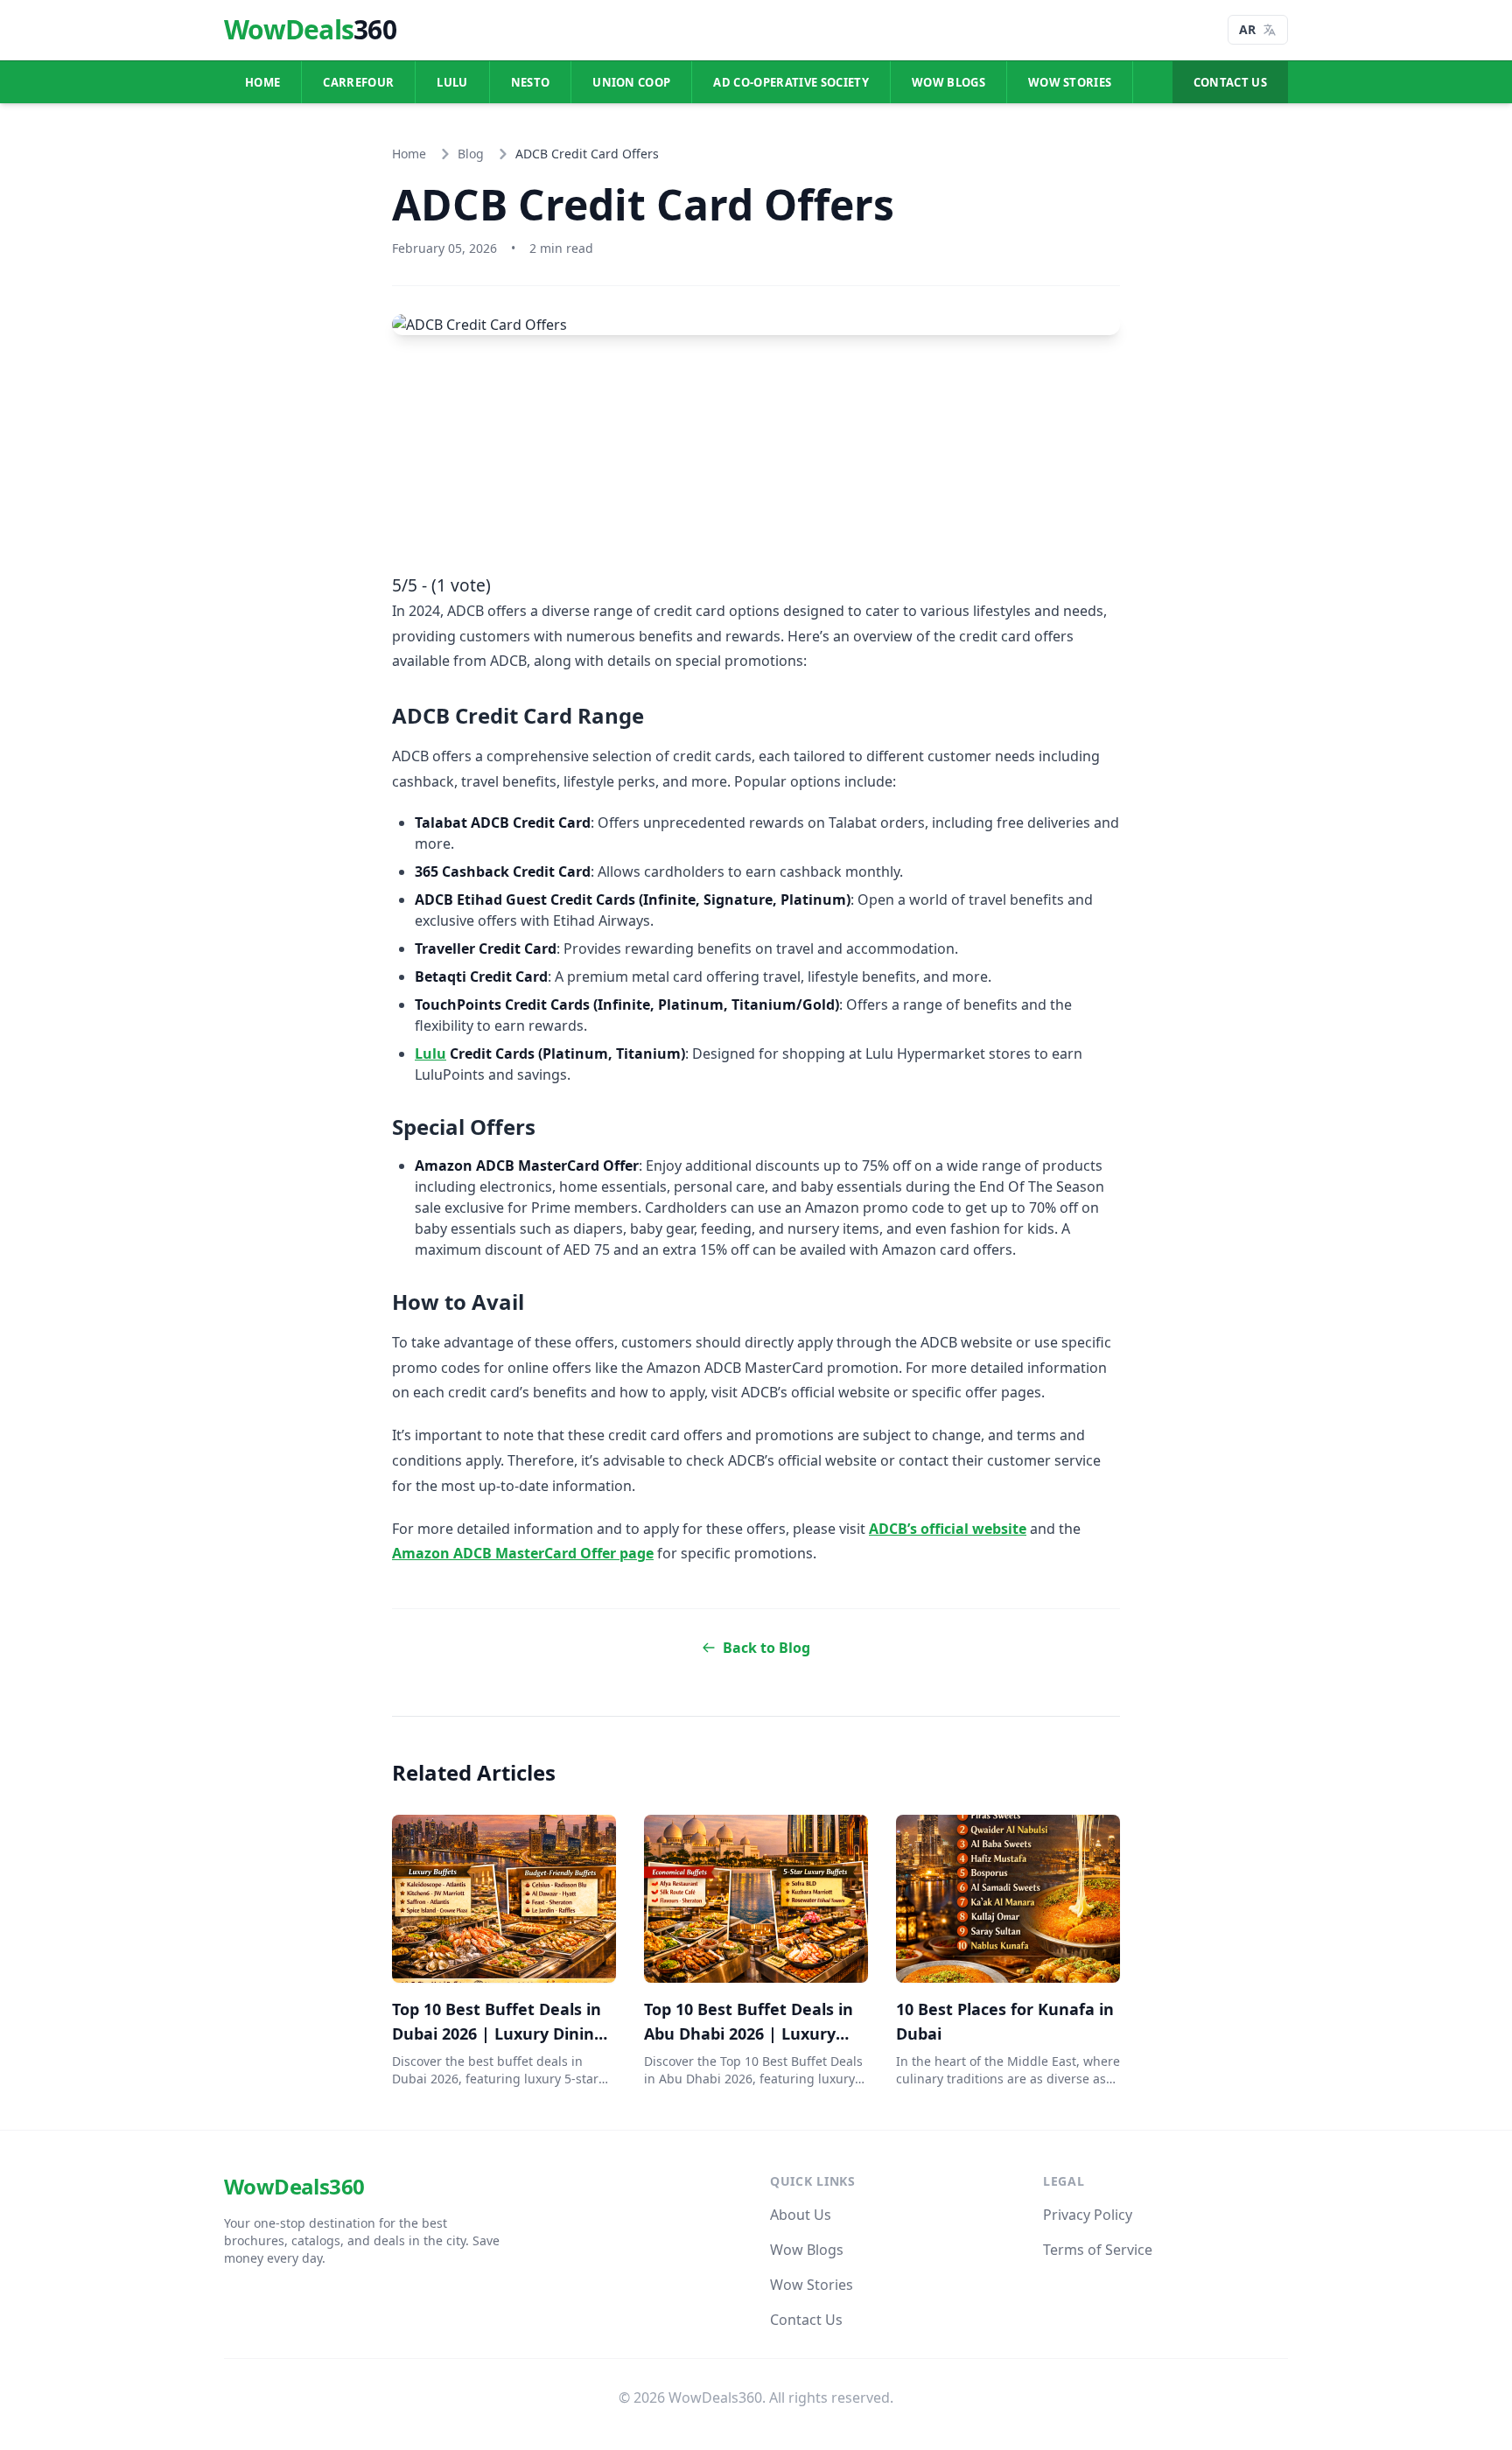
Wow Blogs (948, 82)
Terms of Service (1098, 2250)
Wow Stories (1070, 82)
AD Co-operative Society (791, 82)
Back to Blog (766, 1648)
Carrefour (358, 82)
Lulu (452, 82)
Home (262, 82)
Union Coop (631, 82)
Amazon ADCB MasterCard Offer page (523, 1553)
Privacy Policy (1088, 2215)
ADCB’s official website (948, 1529)
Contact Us (1230, 82)
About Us (801, 2215)
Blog (471, 154)
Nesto (531, 82)
